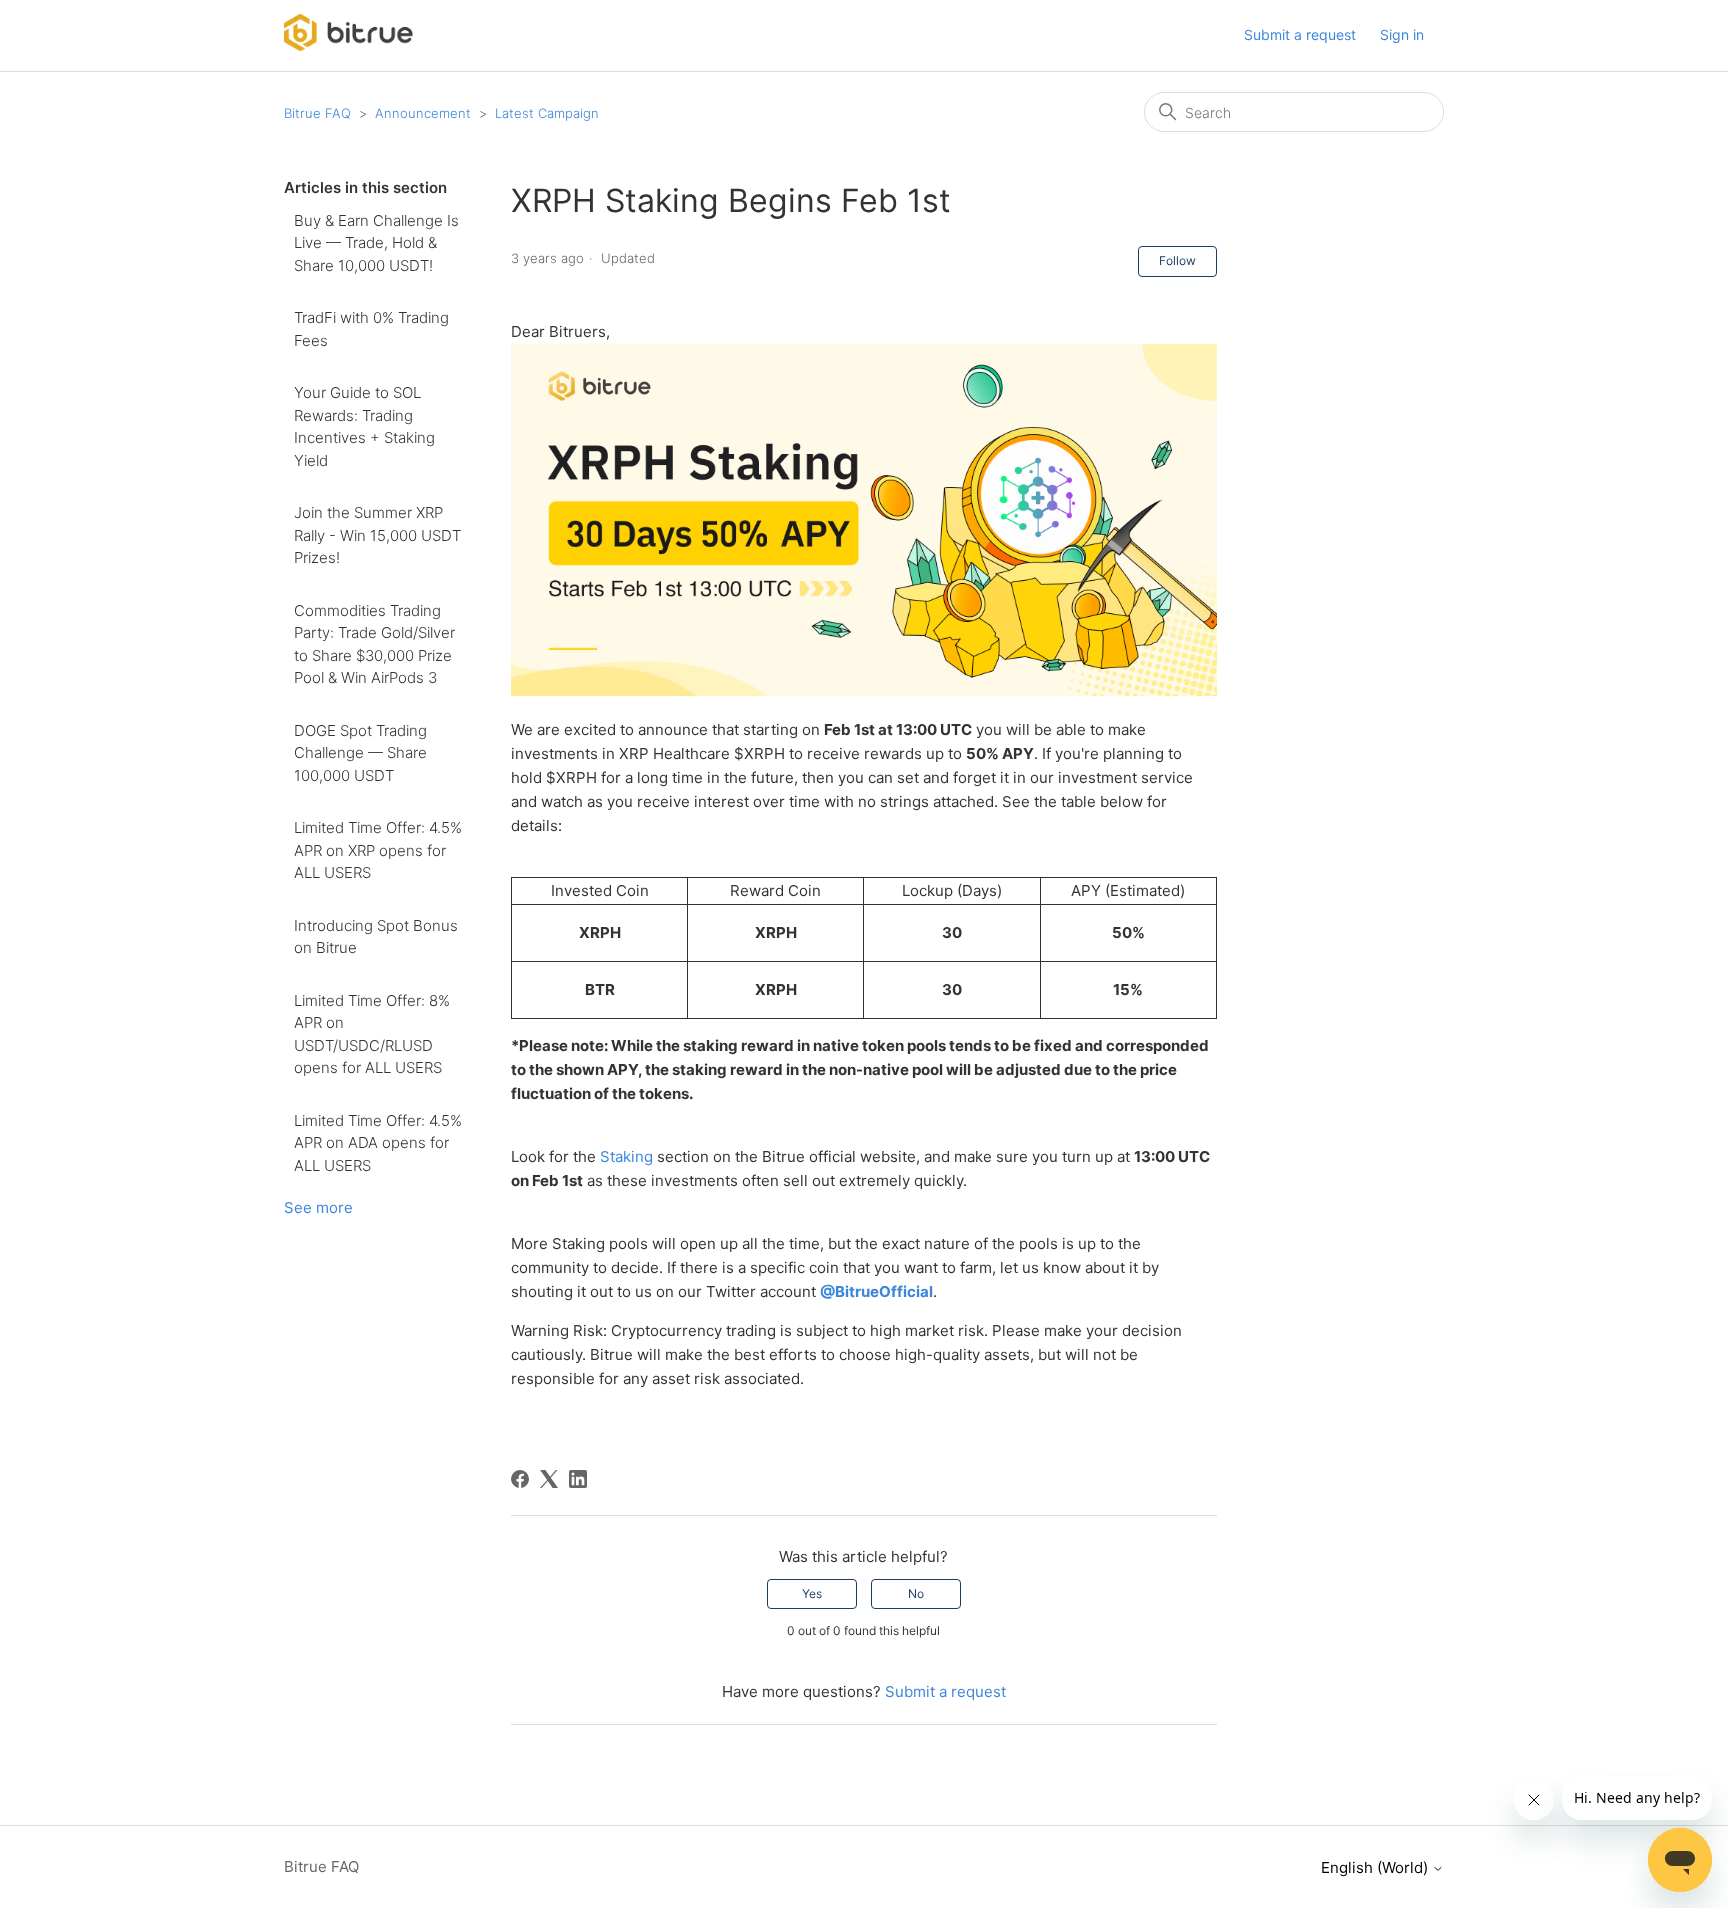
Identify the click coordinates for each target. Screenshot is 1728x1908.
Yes (812, 1593)
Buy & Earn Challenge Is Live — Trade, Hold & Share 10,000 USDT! (376, 243)
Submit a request (1300, 34)
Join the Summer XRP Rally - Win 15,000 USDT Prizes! (377, 535)
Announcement (423, 113)
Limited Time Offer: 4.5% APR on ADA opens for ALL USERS (378, 1143)
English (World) (1376, 1867)
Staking (626, 1156)
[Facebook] (520, 1479)
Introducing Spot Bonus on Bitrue (376, 937)
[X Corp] (549, 1479)
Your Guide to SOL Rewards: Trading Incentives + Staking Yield (364, 426)
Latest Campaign (547, 113)
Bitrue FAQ (317, 113)
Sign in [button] (1402, 34)
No (916, 1593)
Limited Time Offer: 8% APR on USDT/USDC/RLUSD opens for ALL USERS (372, 1034)
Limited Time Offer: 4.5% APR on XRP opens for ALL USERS (378, 850)
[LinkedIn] (578, 1479)
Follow (1177, 260)
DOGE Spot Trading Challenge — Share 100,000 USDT (360, 753)
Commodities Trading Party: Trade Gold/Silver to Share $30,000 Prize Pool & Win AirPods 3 (374, 644)
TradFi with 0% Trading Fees (371, 329)
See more (318, 1207)
